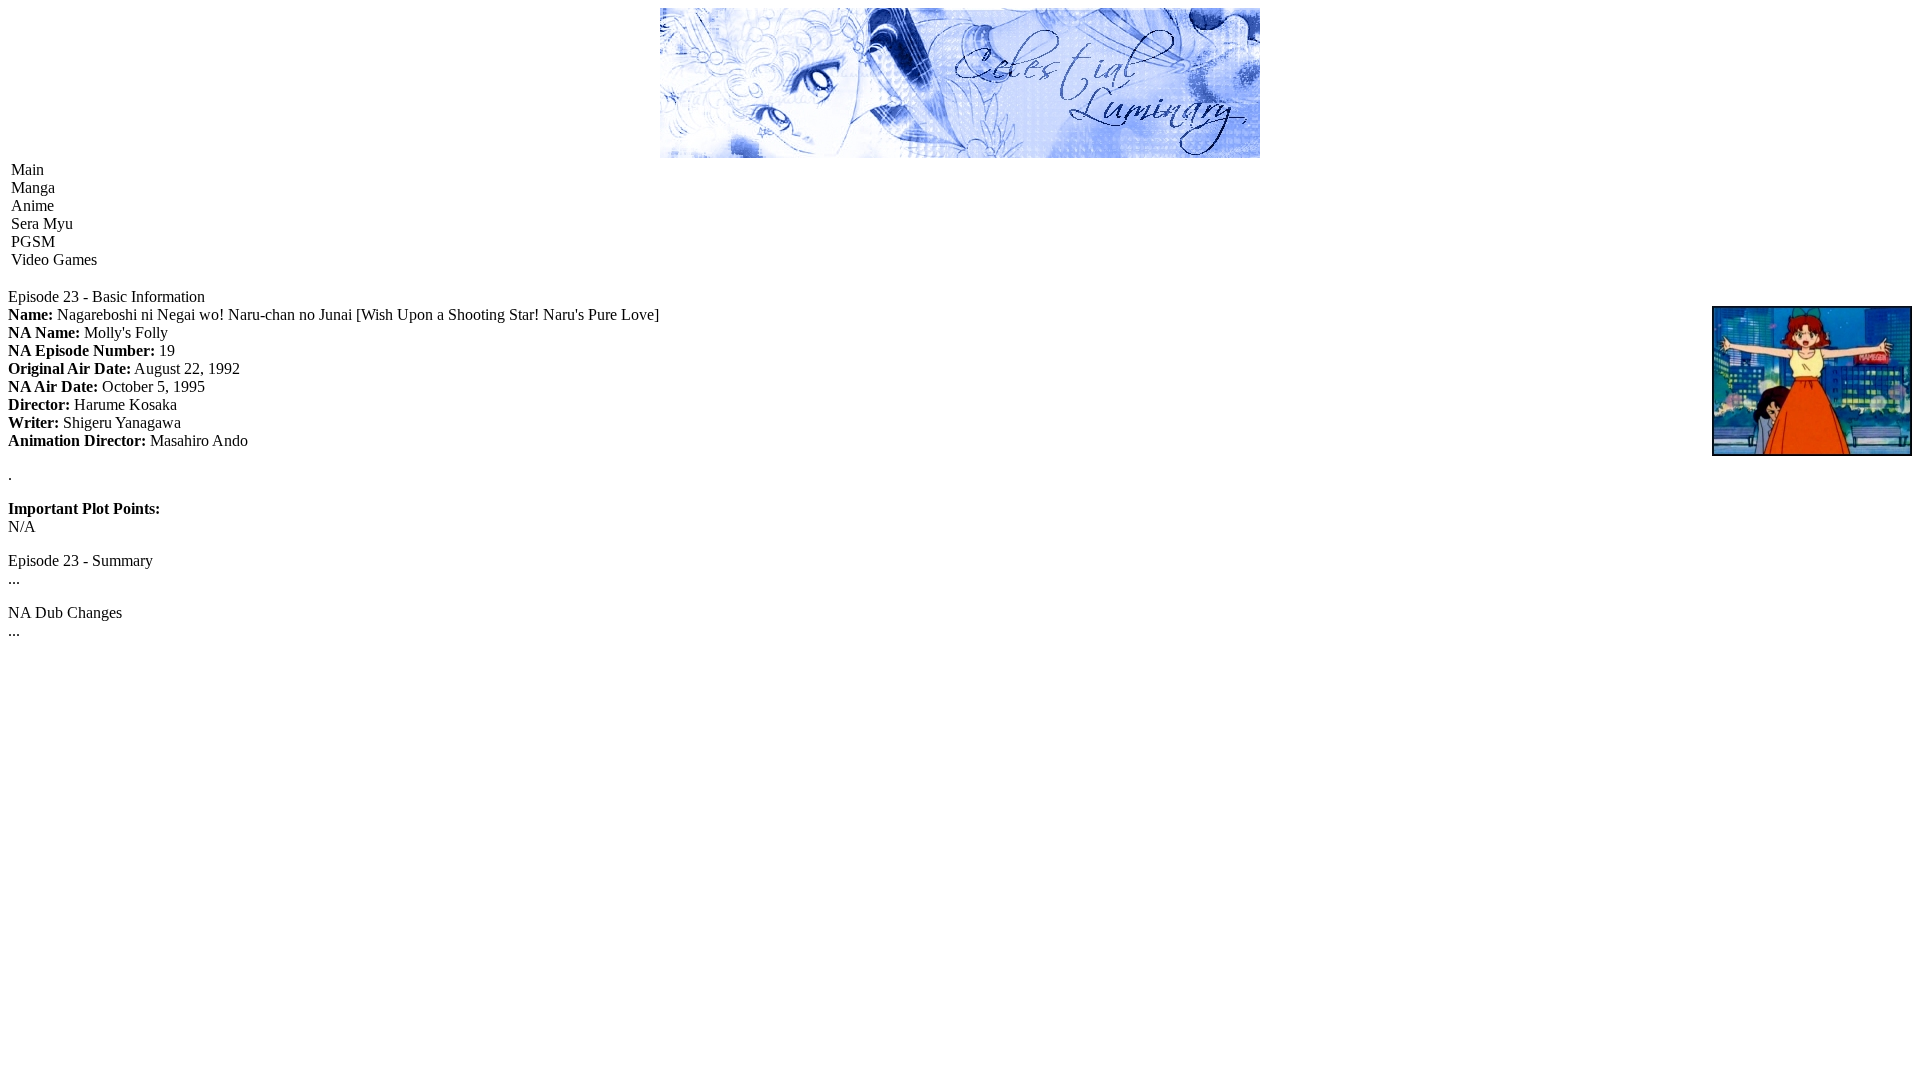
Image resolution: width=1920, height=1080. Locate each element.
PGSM (33, 241)
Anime (32, 205)
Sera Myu (42, 223)
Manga (33, 187)
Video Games (54, 259)
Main (27, 169)
